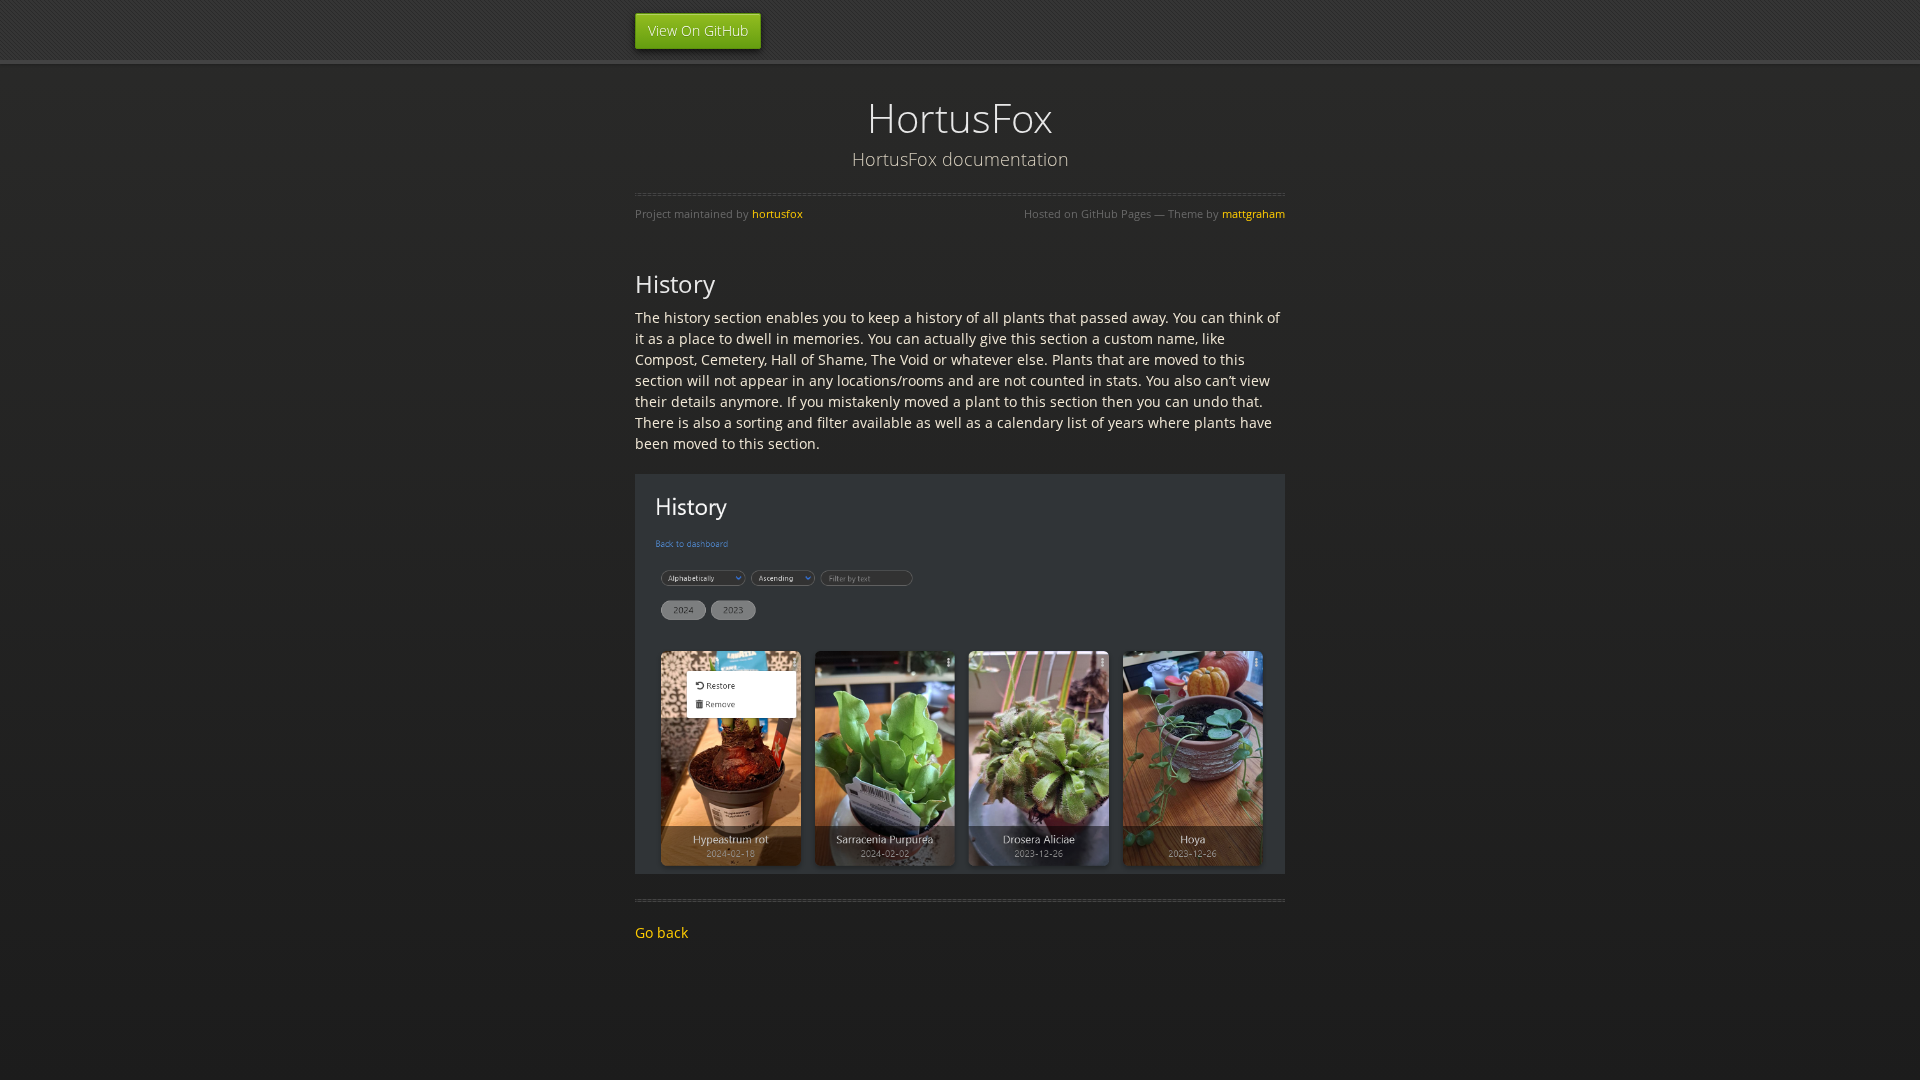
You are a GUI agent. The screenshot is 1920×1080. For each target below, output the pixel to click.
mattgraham (1253, 213)
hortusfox (777, 213)
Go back (661, 932)
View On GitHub (698, 30)
